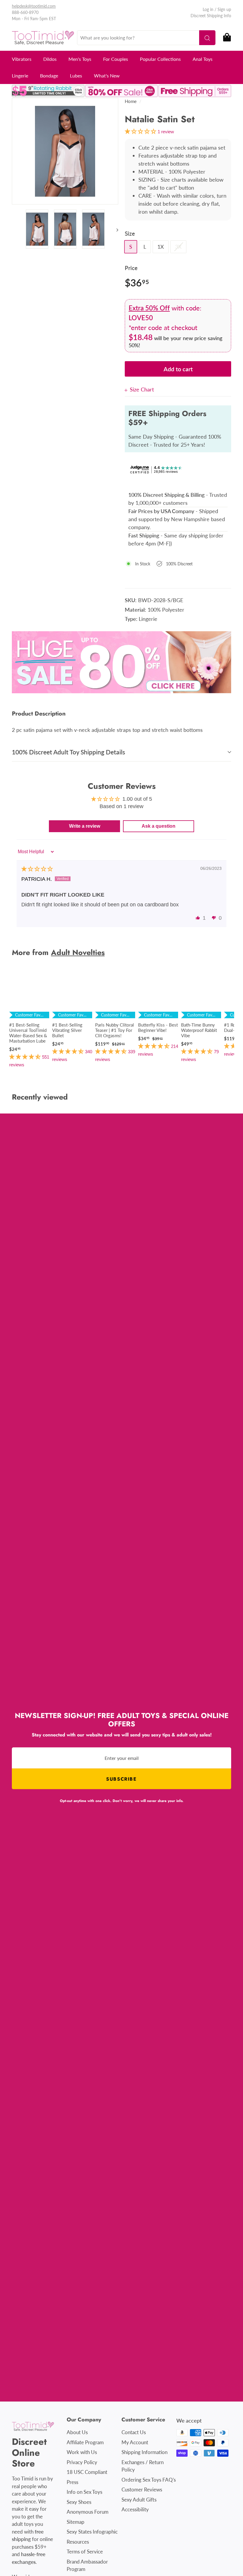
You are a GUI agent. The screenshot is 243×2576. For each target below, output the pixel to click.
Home (131, 101)
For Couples (116, 59)
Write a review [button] (85, 826)
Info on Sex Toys (84, 2492)
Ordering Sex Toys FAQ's (149, 2480)
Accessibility (135, 2509)
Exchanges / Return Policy (143, 2466)
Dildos (50, 59)
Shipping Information (144, 2452)
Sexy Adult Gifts (139, 2500)
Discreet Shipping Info (211, 16)
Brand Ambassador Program (87, 2565)
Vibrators (22, 59)
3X (178, 247)
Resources (78, 2542)
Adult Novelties (78, 952)
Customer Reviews (142, 2489)
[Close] (127, 390)
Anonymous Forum (88, 2512)
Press (72, 2482)
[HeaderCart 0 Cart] (227, 38)
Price (131, 268)
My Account (135, 2442)
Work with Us (82, 2452)
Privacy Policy (82, 2462)
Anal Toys (203, 59)
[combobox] (146, 38)
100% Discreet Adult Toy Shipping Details (68, 752)
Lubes (76, 76)
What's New (107, 76)
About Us (77, 2432)
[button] (198, 918)
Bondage (49, 76)
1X (161, 247)
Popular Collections (160, 59)
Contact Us (134, 2432)
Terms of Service (85, 2552)
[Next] (115, 229)
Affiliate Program (85, 2442)
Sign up (224, 9)
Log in (208, 9)
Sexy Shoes (79, 2502)
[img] (37, 869)
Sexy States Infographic (92, 2532)
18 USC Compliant (87, 2472)
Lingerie (20, 76)
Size (130, 233)
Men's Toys (80, 59)
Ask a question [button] (159, 826)
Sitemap (76, 2522)
